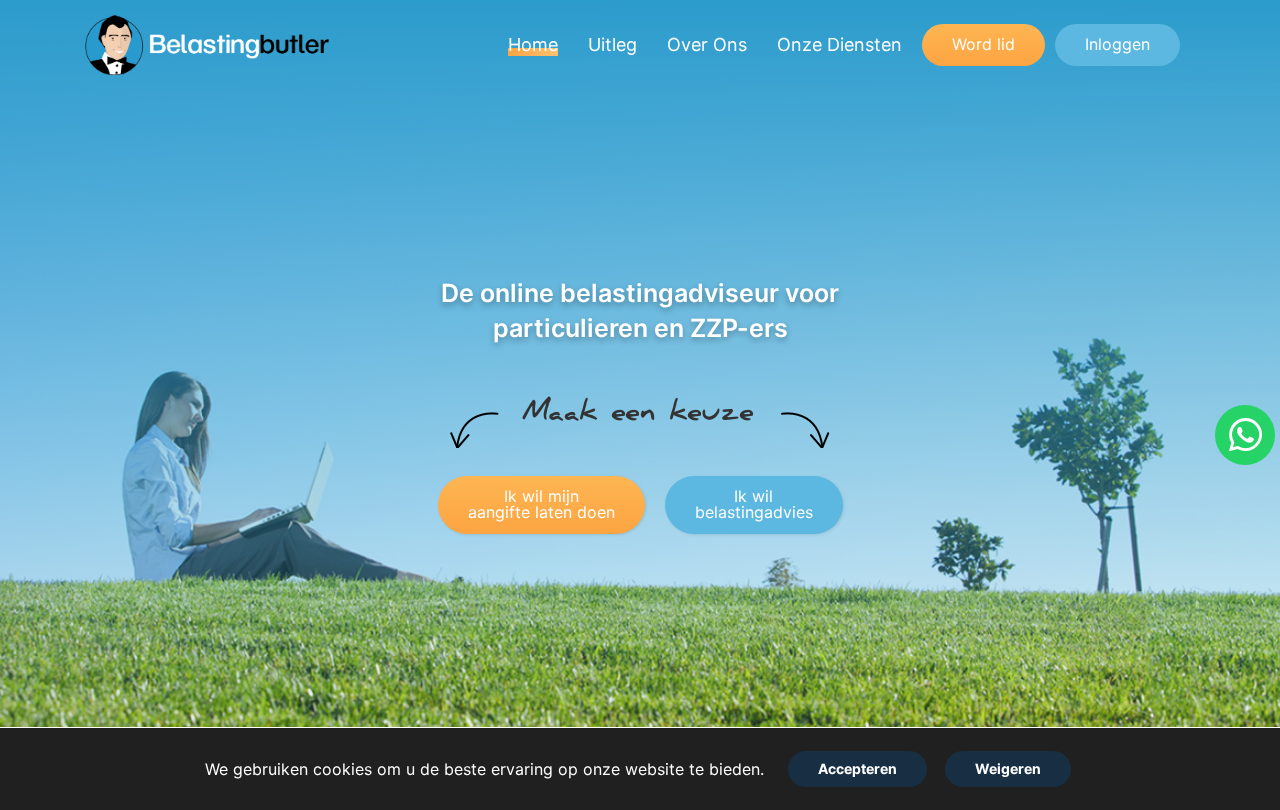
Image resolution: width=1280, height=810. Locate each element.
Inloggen (1117, 44)
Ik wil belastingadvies (754, 504)
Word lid (983, 44)
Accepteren (857, 768)
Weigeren (1008, 768)
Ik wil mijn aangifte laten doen (541, 504)
